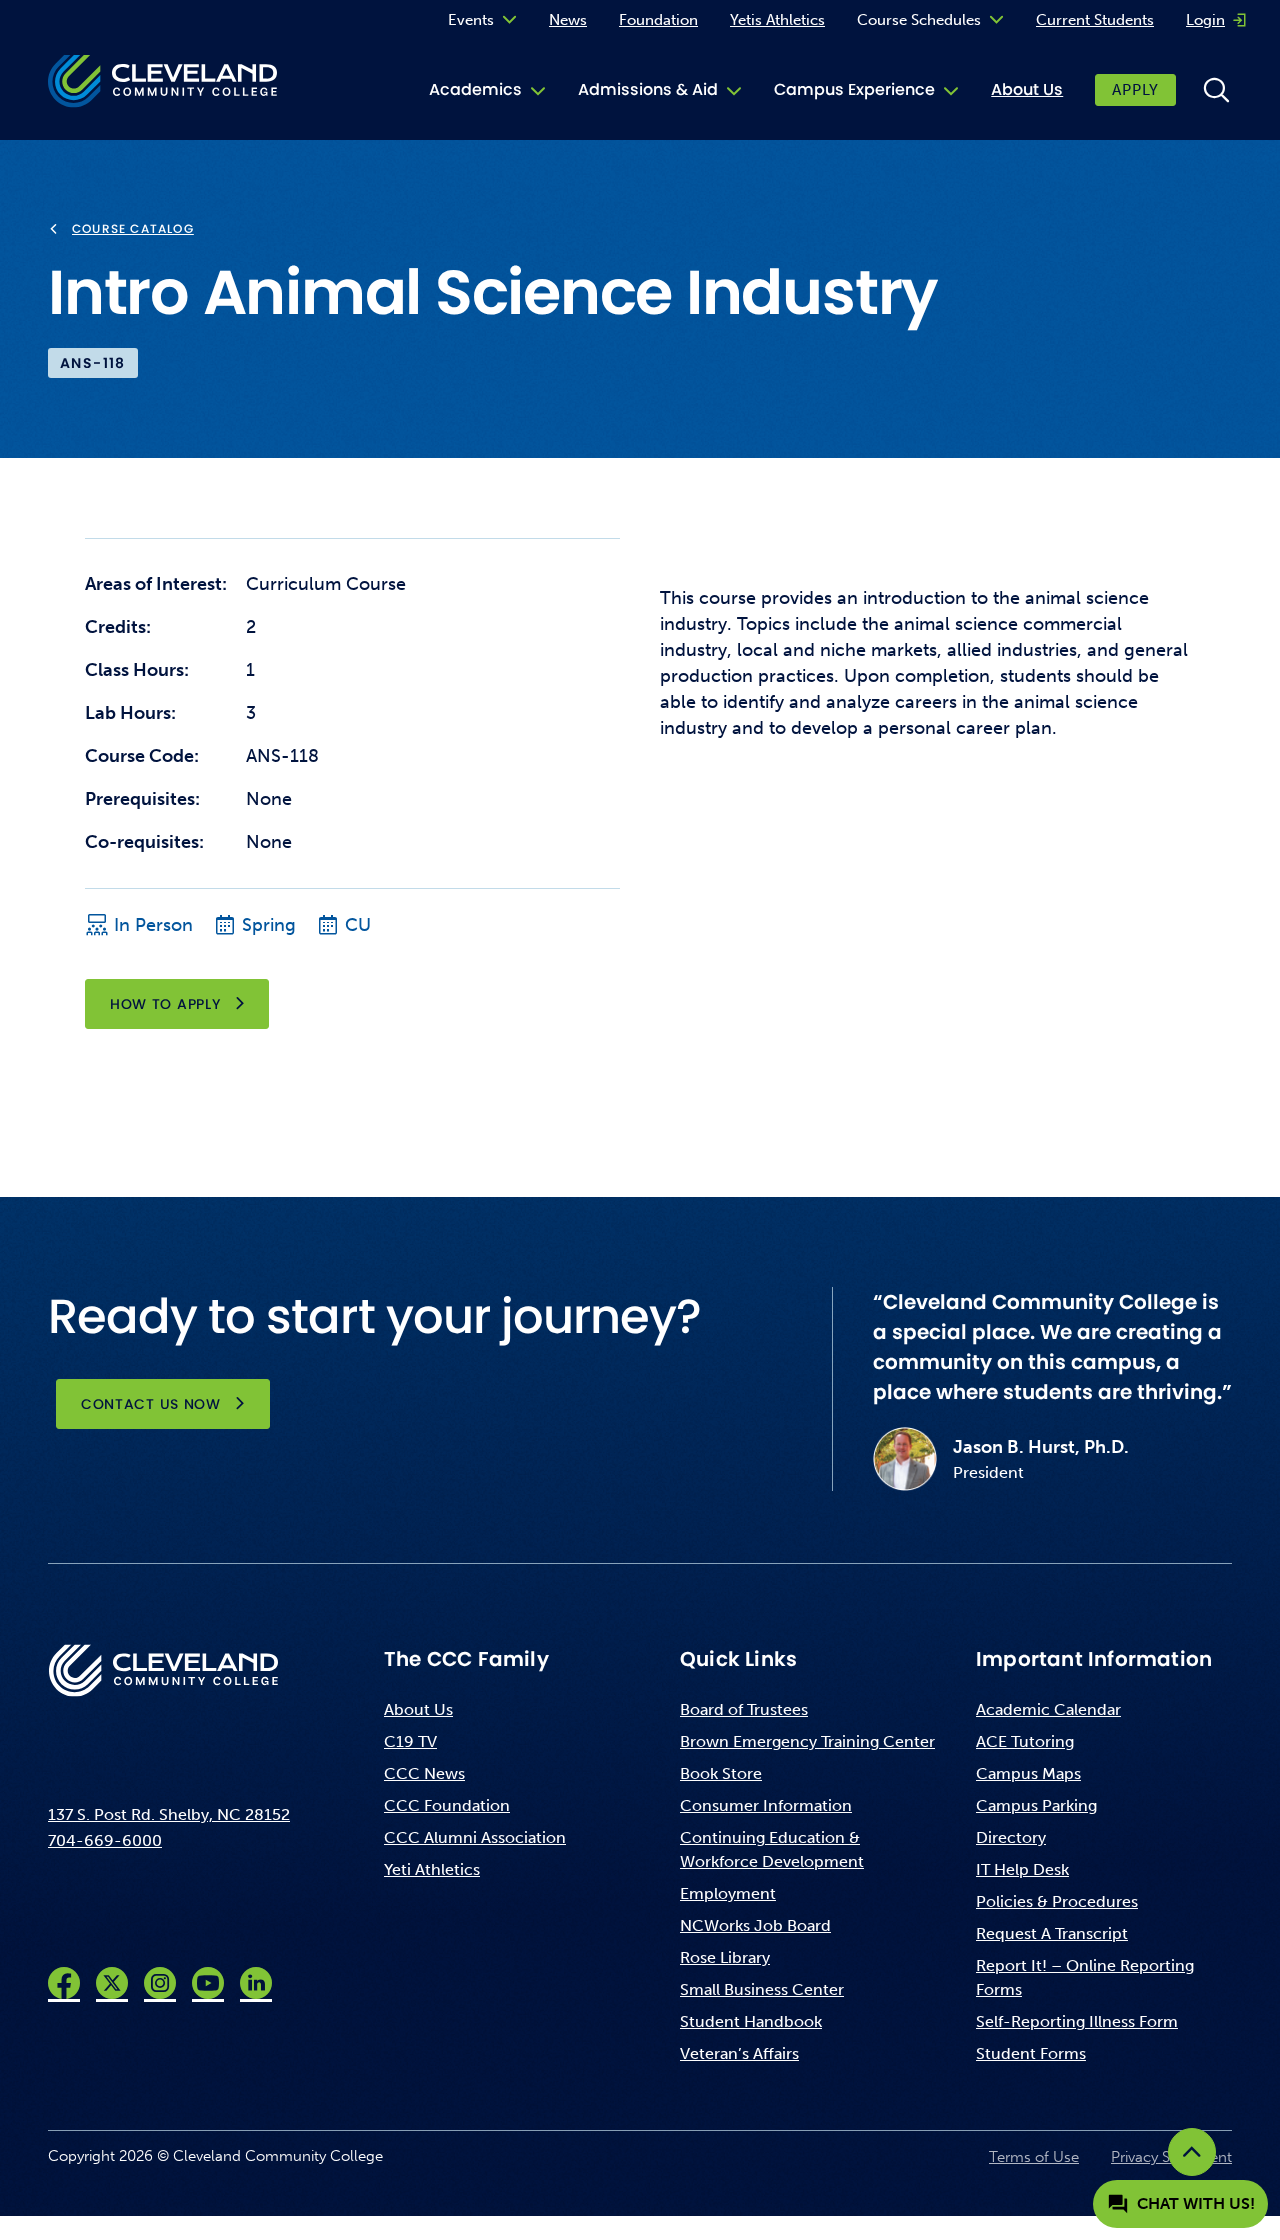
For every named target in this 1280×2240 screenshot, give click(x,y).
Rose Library (725, 1957)
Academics (475, 89)
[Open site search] (1216, 90)
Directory (1011, 1837)
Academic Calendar (1048, 1709)
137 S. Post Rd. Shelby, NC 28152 (169, 1814)
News (568, 20)
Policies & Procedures (1057, 1901)
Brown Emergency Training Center (807, 1741)
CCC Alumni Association (475, 1837)
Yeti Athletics (432, 1869)
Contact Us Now (151, 1404)
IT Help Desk (1022, 1869)
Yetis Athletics (777, 20)
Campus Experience (854, 89)
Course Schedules (919, 20)
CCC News (424, 1773)
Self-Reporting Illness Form (1077, 2021)
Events (471, 20)
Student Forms (1031, 2053)
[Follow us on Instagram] (160, 1983)
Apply (1135, 90)
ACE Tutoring (1025, 1741)
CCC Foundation (447, 1805)
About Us (1027, 89)
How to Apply (165, 1004)
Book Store (721, 1773)
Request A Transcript (1052, 1933)
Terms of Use (1034, 2157)
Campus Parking (1036, 1805)
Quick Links (738, 1659)
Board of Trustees (744, 1709)
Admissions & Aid (648, 89)
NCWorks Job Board (755, 1925)
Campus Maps (1028, 1773)
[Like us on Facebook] (64, 1983)
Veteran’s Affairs (739, 2053)
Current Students (1095, 20)
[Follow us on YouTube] (208, 1983)
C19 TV (410, 1741)
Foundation (658, 20)
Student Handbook (751, 2021)
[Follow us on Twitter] (112, 1983)
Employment (728, 1893)
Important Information (1094, 1659)
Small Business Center (762, 1989)
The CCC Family (466, 1659)
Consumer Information (766, 1805)
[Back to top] (1192, 2152)
